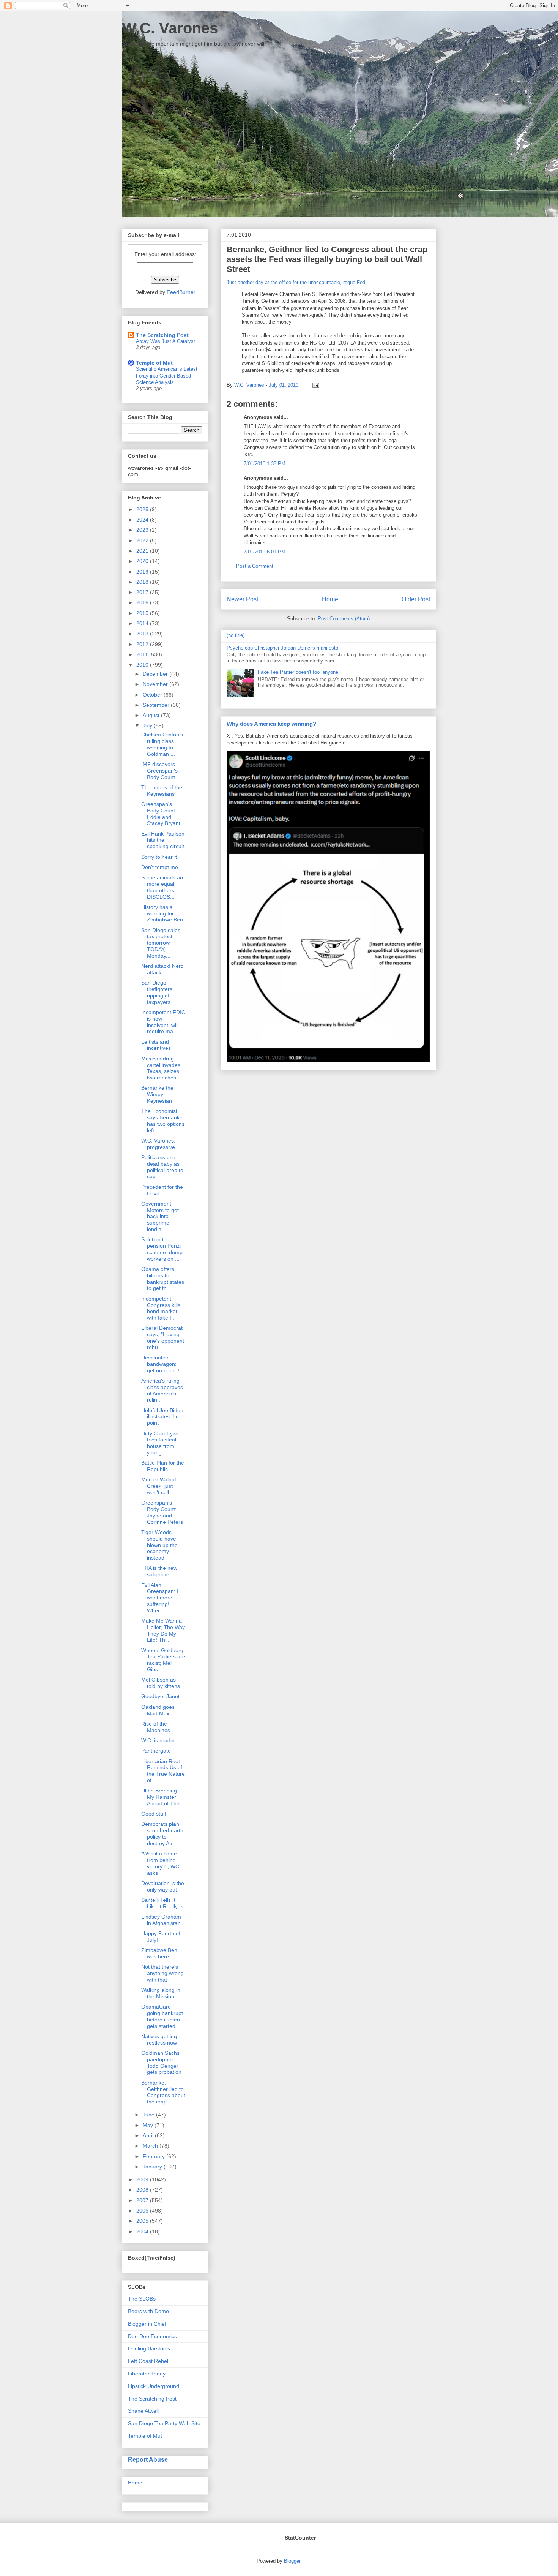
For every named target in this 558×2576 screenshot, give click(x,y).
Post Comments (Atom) (344, 619)
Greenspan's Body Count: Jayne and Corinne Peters (162, 1512)
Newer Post (242, 599)
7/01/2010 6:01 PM (265, 552)
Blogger (292, 2561)
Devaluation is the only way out (163, 1886)
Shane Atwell (143, 2411)
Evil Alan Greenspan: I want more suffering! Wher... (160, 1598)
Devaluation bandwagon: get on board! (160, 1364)
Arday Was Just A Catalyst (166, 341)
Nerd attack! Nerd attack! (162, 969)
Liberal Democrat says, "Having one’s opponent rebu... (163, 1337)
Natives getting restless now (159, 2039)
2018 (143, 582)
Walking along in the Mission (161, 1993)
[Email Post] (314, 385)
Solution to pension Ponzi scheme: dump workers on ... (162, 1249)
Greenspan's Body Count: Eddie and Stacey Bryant (161, 814)
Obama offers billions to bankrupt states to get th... (163, 1279)
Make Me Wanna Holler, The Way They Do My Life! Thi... (163, 1630)
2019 (143, 572)
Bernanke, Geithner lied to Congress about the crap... (163, 2092)
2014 (143, 623)
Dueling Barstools (149, 2348)
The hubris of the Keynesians (162, 791)
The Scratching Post (162, 335)
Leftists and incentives (156, 1045)
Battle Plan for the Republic (163, 1466)
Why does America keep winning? (271, 724)
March (151, 2146)
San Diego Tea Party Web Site (164, 2423)
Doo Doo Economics (152, 2336)
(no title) (236, 635)
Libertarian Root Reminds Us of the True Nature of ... (163, 1771)
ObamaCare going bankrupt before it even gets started (162, 2016)
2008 (143, 2190)
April (149, 2135)
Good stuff (154, 1814)
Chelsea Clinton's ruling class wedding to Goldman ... (162, 744)
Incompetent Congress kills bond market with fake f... (161, 1308)
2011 (143, 654)
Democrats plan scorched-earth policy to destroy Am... (162, 1833)
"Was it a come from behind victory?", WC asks (160, 1863)
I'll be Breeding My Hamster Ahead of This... (163, 1797)
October (153, 695)
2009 (143, 2179)
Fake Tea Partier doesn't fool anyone (298, 672)
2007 (143, 2200)
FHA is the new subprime (159, 1571)
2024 (143, 520)
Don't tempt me (160, 867)
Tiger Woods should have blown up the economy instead (159, 1545)
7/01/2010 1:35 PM (265, 464)
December (156, 674)
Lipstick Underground (154, 2386)
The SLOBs (142, 2299)
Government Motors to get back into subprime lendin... (160, 1216)
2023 (143, 530)
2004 (143, 2231)
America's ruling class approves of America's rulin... (162, 1390)
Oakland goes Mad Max (158, 1710)
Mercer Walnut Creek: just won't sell (159, 1486)
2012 (143, 644)
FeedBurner (181, 292)
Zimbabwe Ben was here (159, 1953)
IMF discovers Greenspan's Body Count (159, 771)
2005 (143, 2221)
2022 (143, 540)
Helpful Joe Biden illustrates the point (162, 1417)
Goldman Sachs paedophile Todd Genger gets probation (161, 2062)
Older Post (416, 599)
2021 (143, 551)
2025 (143, 509)
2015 (143, 613)
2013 (143, 634)
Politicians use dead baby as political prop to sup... (162, 1167)
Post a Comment (255, 566)
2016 (143, 602)
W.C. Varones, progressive (158, 1144)
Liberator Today (147, 2374)
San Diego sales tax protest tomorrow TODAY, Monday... (161, 943)
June (149, 2115)
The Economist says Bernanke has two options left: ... (163, 1120)
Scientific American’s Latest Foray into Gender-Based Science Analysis (167, 376)
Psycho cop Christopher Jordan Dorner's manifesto (282, 648)
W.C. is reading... (162, 1740)
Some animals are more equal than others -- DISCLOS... (163, 887)
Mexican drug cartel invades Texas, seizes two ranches (161, 1068)
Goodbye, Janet (160, 1696)
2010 (143, 665)
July (148, 725)
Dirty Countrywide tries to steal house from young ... (162, 1443)
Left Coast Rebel (148, 2361)
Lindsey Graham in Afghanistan (161, 1920)
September (157, 705)
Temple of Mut (154, 363)
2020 (143, 561)
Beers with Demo (148, 2311)
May (149, 2125)
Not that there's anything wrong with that (162, 1973)
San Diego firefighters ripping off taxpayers (157, 992)
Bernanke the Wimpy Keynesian (157, 1094)
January (153, 2167)
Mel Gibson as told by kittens (161, 1683)
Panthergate (156, 1751)
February (154, 2156)
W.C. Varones (170, 28)
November (156, 684)
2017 (143, 592)
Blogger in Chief (147, 2324)
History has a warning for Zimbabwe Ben (162, 913)
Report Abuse (148, 2459)
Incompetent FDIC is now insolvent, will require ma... (163, 1022)
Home (330, 599)
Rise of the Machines (156, 1727)
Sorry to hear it (159, 857)
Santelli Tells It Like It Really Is (162, 1903)
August (152, 715)
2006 (143, 2211)
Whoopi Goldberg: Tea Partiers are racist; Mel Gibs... (163, 1660)
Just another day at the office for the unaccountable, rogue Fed (296, 282)
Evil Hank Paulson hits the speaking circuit (163, 840)
